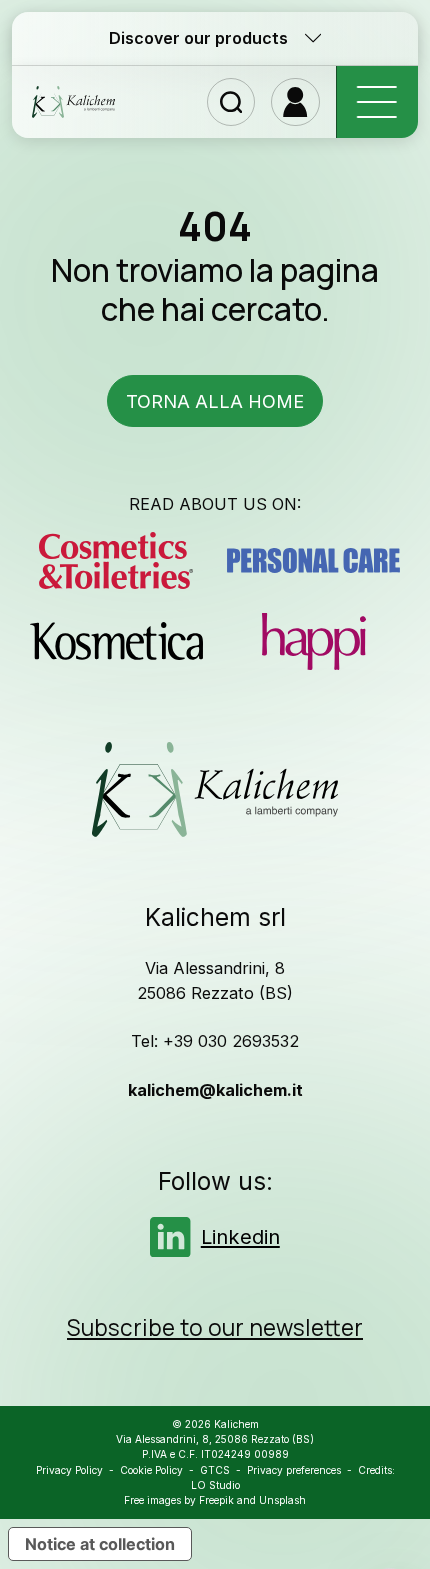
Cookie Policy (151, 1470)
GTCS (215, 1470)
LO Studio (215, 1485)
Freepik (216, 1500)
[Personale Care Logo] (313, 560)
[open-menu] (377, 102)
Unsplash (282, 1500)
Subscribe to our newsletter (215, 1328)
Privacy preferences (294, 1470)
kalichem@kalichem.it (215, 1090)
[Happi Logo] (313, 641)
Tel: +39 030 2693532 (215, 1041)
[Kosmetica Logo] (116, 641)
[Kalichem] (73, 102)
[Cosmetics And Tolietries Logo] (116, 560)
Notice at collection (100, 1544)
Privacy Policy (69, 1470)
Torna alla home (215, 401)
